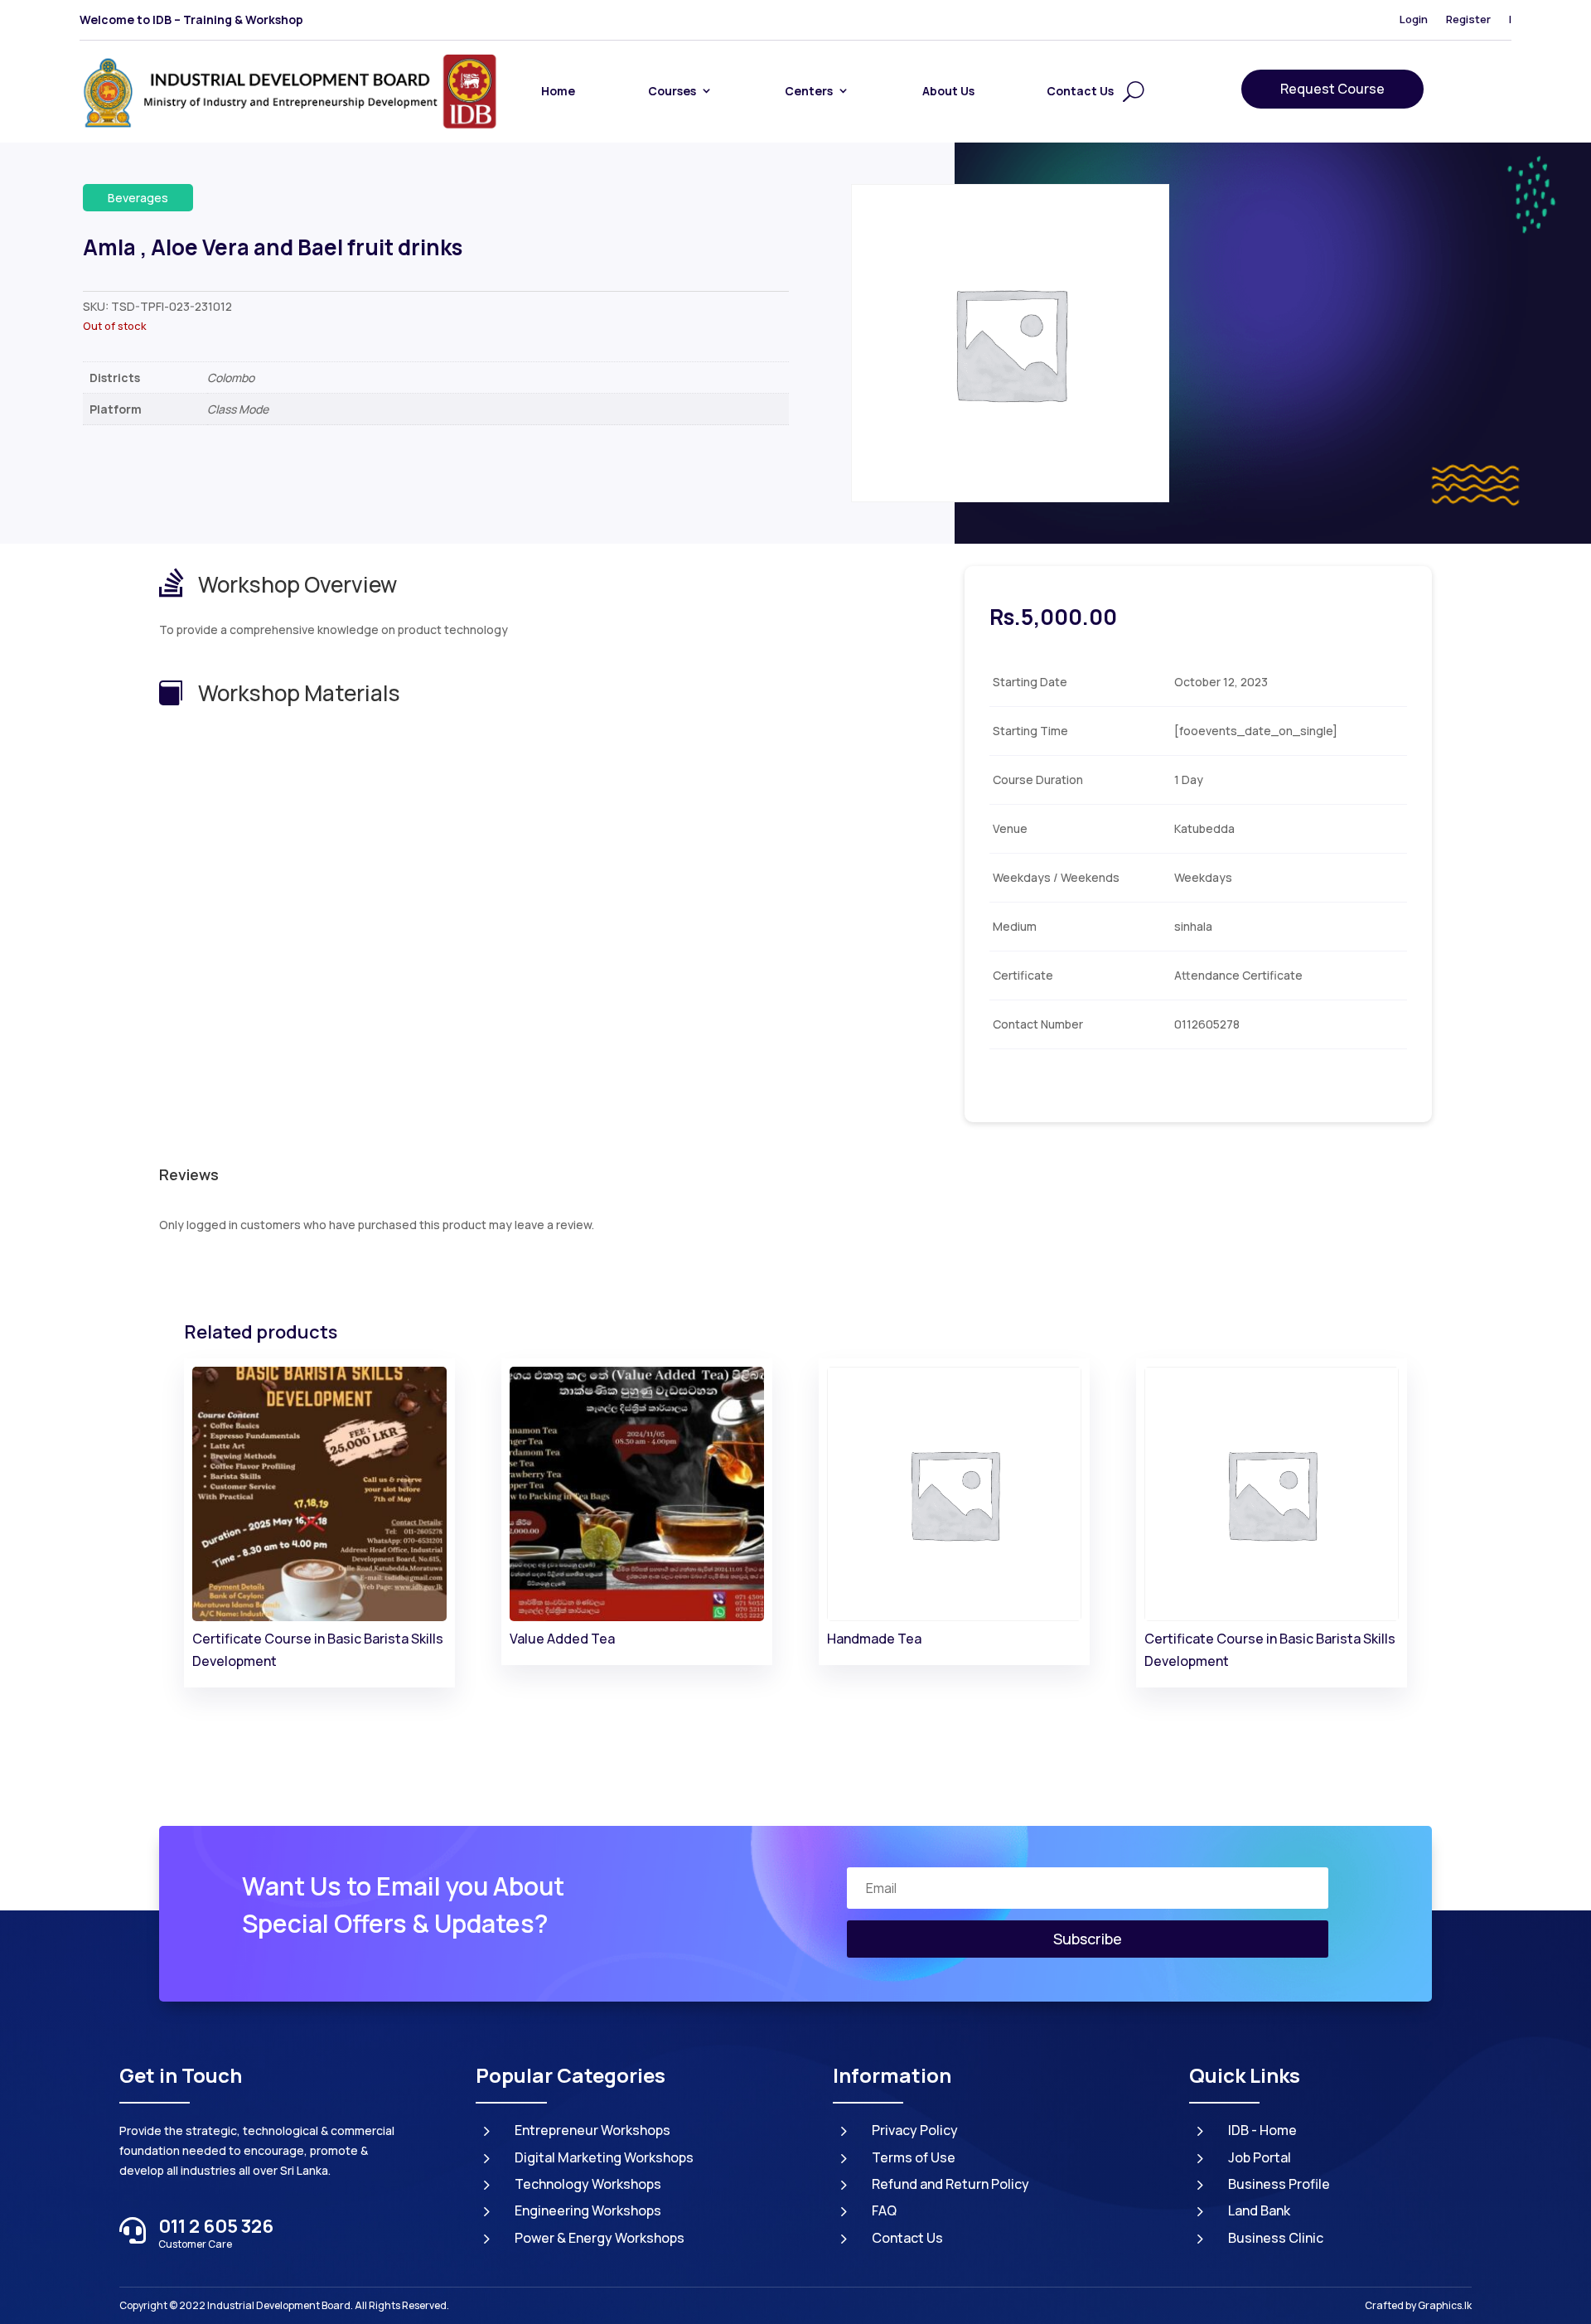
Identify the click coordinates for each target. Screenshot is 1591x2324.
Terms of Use (914, 2157)
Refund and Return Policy (950, 2184)
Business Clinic (1276, 2238)
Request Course (1332, 89)
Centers (809, 91)
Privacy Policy (915, 2130)
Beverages (138, 198)
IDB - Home (1262, 2130)
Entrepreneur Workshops (592, 2130)
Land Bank (1259, 2210)
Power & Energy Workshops (600, 2238)
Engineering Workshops (588, 2210)
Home (558, 91)
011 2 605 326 (216, 2226)
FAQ (884, 2210)
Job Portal (1260, 2157)
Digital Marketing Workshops (604, 2157)
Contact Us (1080, 91)
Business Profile (1279, 2184)
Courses (672, 91)
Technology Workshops (588, 2184)
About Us (948, 91)
